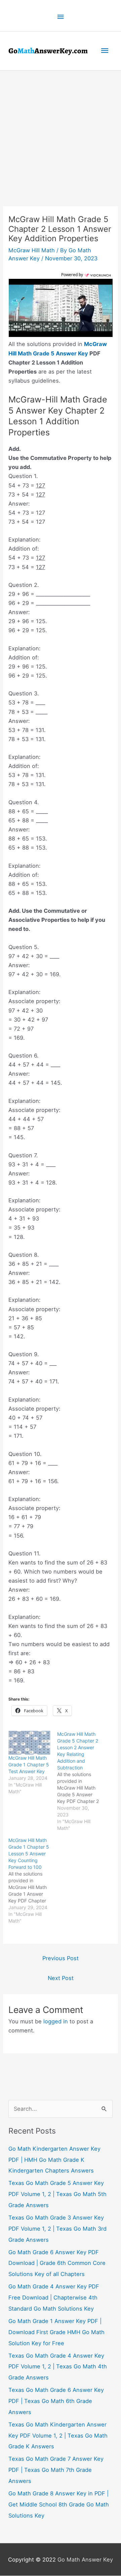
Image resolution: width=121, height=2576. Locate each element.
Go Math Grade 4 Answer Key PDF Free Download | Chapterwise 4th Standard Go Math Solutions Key (54, 2298)
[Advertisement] (61, 134)
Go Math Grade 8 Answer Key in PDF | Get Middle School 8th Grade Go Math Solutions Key (59, 2505)
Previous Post (61, 1959)
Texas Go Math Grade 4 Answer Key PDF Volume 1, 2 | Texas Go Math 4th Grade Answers (58, 2367)
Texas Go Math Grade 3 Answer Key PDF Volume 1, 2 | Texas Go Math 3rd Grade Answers (57, 2229)
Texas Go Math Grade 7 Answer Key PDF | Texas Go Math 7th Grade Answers (56, 2470)
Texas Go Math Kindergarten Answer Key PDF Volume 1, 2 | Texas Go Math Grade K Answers (58, 2436)
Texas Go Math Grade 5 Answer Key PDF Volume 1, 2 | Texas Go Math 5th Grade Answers (57, 2194)
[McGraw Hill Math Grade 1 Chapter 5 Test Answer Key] (29, 1743)
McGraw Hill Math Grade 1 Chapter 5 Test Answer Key (29, 1765)
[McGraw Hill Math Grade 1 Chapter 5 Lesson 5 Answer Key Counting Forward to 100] (33, 1881)
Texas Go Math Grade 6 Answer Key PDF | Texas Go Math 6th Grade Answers (56, 2401)
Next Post (61, 1978)
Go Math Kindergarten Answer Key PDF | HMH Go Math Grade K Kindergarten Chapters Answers (54, 2160)
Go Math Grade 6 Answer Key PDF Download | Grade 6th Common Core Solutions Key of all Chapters (57, 2264)
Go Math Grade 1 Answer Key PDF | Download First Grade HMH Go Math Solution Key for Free (56, 2332)
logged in (56, 2022)
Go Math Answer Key (85, 2560)
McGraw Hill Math (32, 250)
